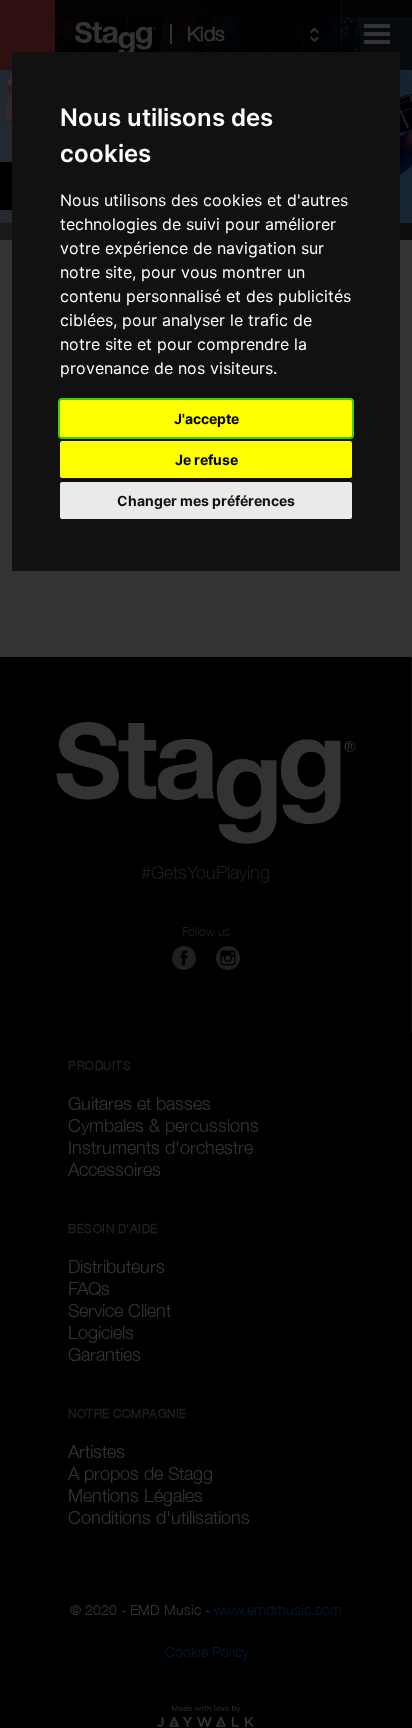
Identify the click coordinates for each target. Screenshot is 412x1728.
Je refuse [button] (206, 459)
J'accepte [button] (206, 418)
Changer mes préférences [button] (206, 500)
